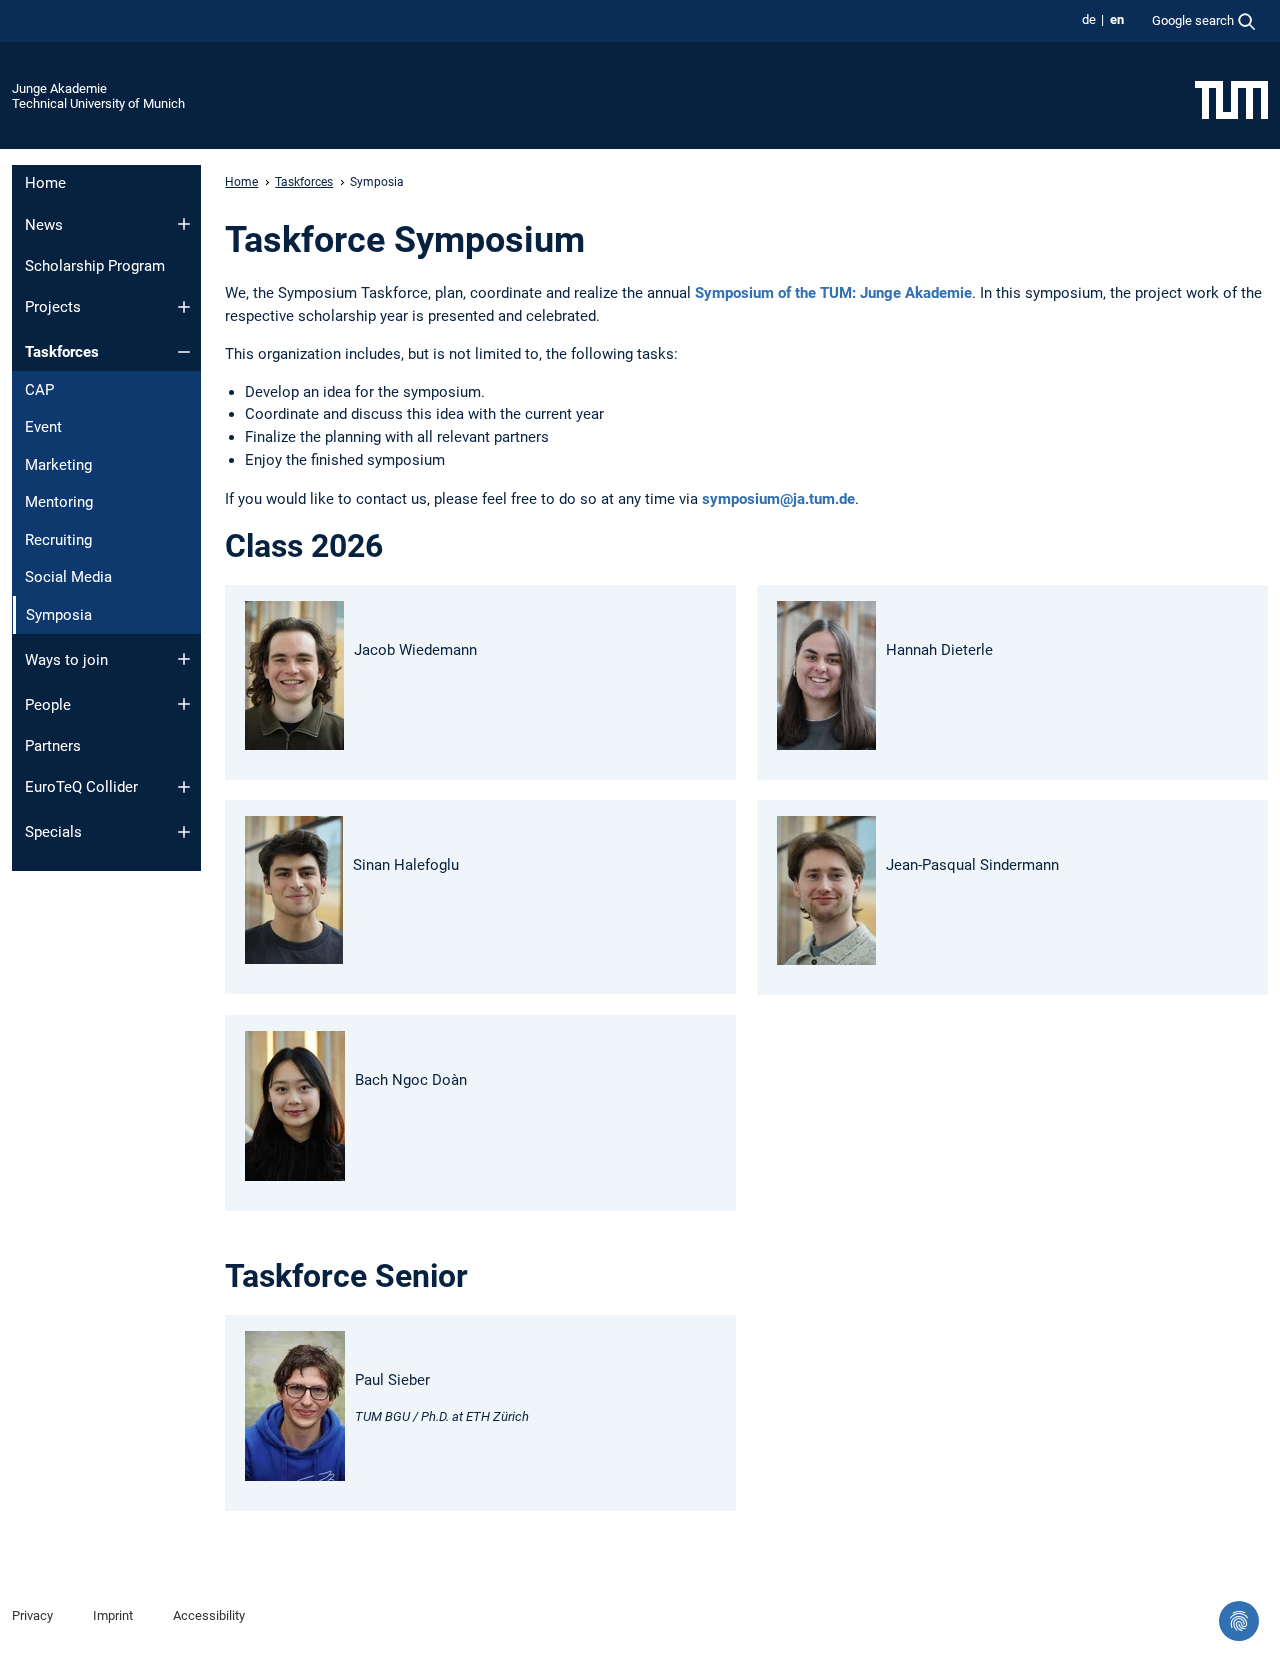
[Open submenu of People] (184, 704)
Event (43, 427)
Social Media (68, 577)
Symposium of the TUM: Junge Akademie (833, 293)
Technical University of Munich (98, 103)
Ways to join (66, 660)
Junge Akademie (59, 88)
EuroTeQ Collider (81, 787)
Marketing (58, 465)
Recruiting (58, 540)
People (48, 705)
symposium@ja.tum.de (778, 499)
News (44, 225)
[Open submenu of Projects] (184, 307)
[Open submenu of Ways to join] (184, 659)
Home (45, 183)
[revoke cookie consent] (1239, 1621)
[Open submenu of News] (184, 224)
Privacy (32, 1615)
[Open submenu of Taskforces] (184, 352)
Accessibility (209, 1615)
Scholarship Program (95, 266)
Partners (53, 746)
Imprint (113, 1615)
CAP (39, 390)
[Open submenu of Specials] (184, 832)
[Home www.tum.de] (1231, 99)
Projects (53, 307)
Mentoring (59, 502)
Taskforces (62, 352)
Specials (53, 832)
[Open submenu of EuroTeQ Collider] (184, 787)
